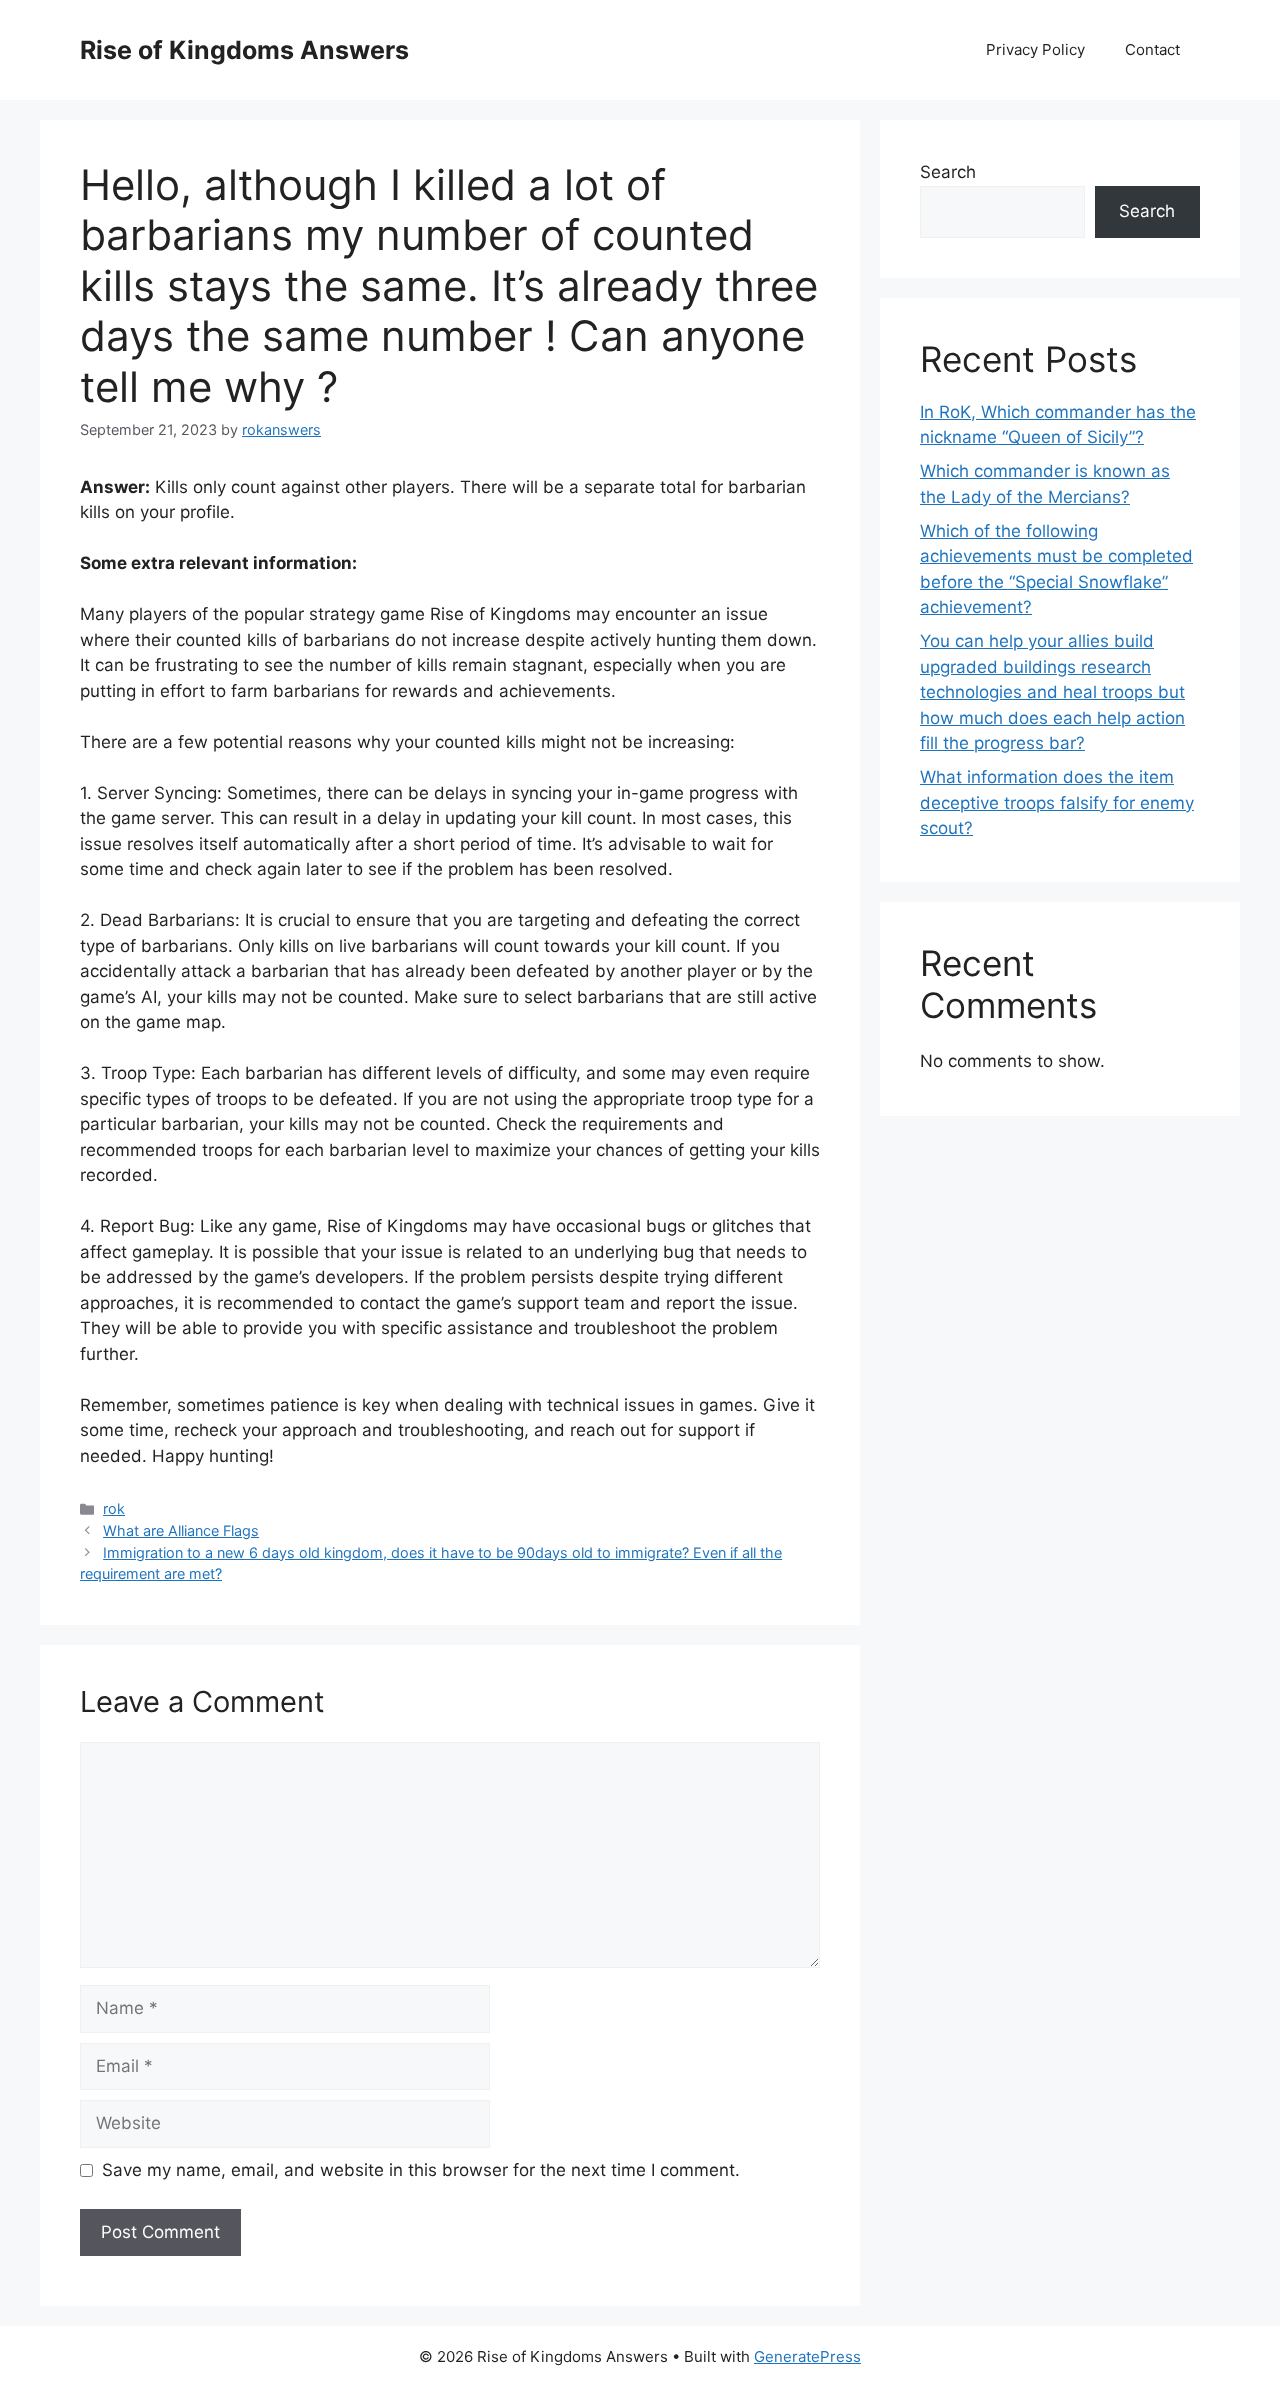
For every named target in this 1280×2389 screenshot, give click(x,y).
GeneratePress (807, 2356)
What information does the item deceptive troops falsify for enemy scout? (1057, 802)
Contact (1152, 49)
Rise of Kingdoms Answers (244, 50)
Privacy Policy (1035, 49)
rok (114, 1508)
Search (948, 172)
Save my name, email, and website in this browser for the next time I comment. (421, 2170)
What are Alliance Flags (181, 1530)
